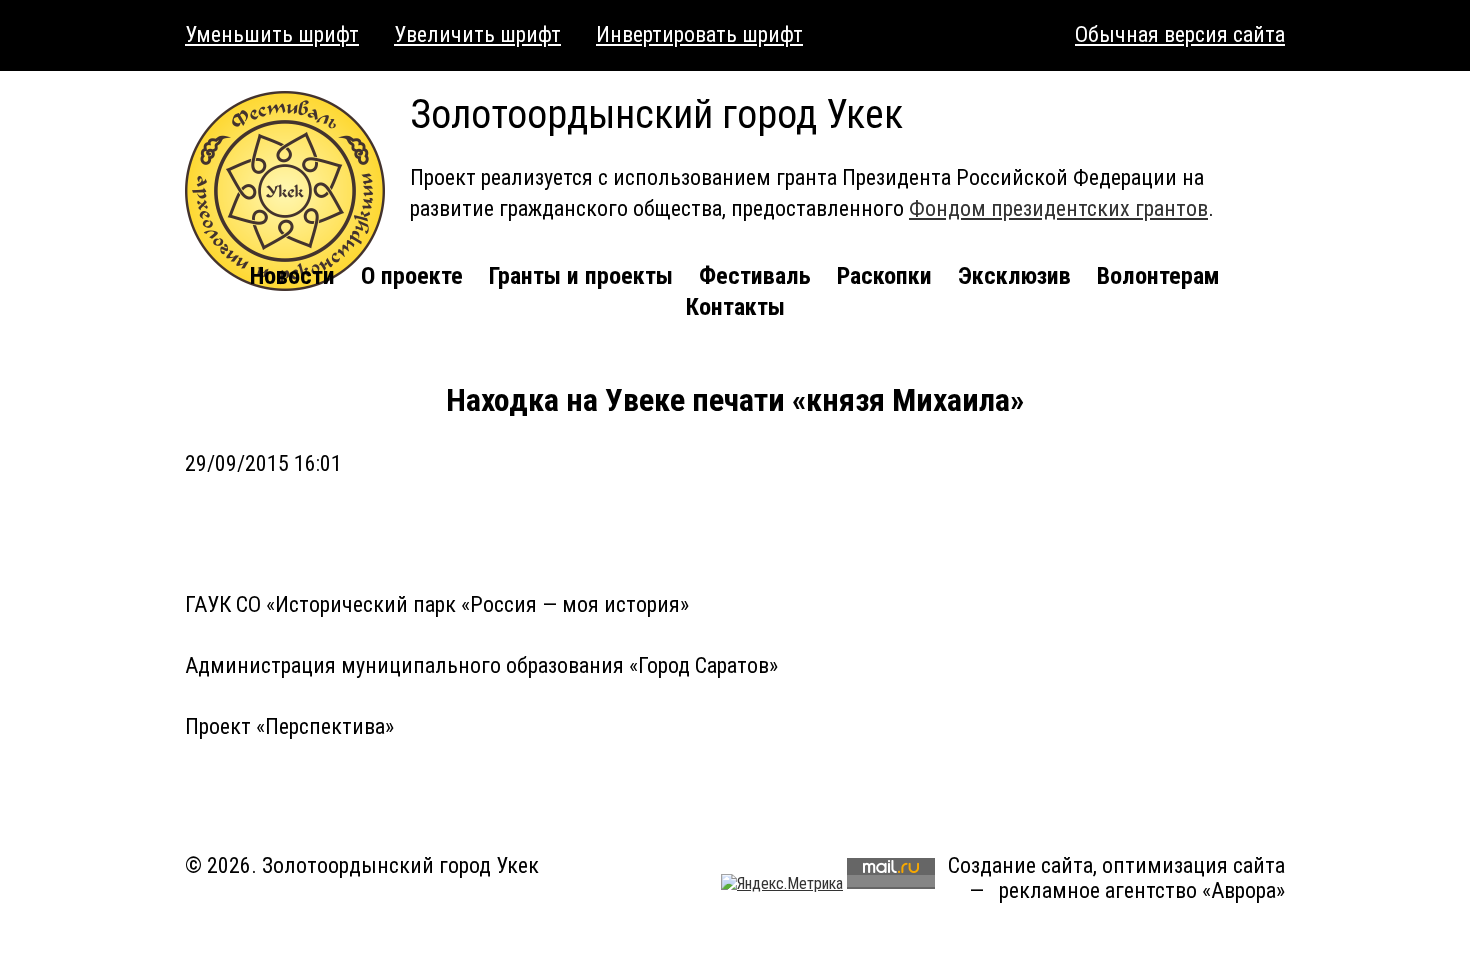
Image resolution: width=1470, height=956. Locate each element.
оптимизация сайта (1193, 865)
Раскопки (884, 276)
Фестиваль (755, 276)
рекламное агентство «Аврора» (1142, 890)
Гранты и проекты (581, 276)
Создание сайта (1020, 865)
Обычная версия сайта (1180, 34)
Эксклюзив (1014, 276)
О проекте (412, 276)
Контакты (735, 307)
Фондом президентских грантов (1058, 208)
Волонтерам (1158, 276)
